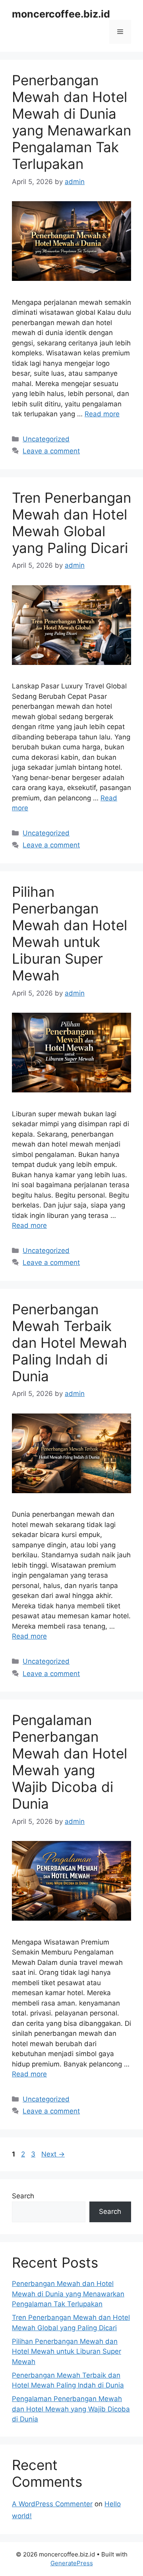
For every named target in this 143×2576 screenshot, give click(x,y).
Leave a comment (51, 451)
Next (53, 2154)
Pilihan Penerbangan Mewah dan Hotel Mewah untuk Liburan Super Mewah (70, 933)
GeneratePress (72, 2563)
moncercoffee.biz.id (61, 14)
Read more (102, 414)
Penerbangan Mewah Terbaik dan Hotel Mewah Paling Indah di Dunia (70, 1343)
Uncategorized (46, 439)
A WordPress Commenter (52, 2504)
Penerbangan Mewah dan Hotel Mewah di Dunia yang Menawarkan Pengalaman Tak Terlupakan (71, 122)
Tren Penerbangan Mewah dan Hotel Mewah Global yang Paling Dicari (71, 523)
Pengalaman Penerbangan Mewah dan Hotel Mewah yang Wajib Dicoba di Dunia (70, 1762)
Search (23, 2196)
